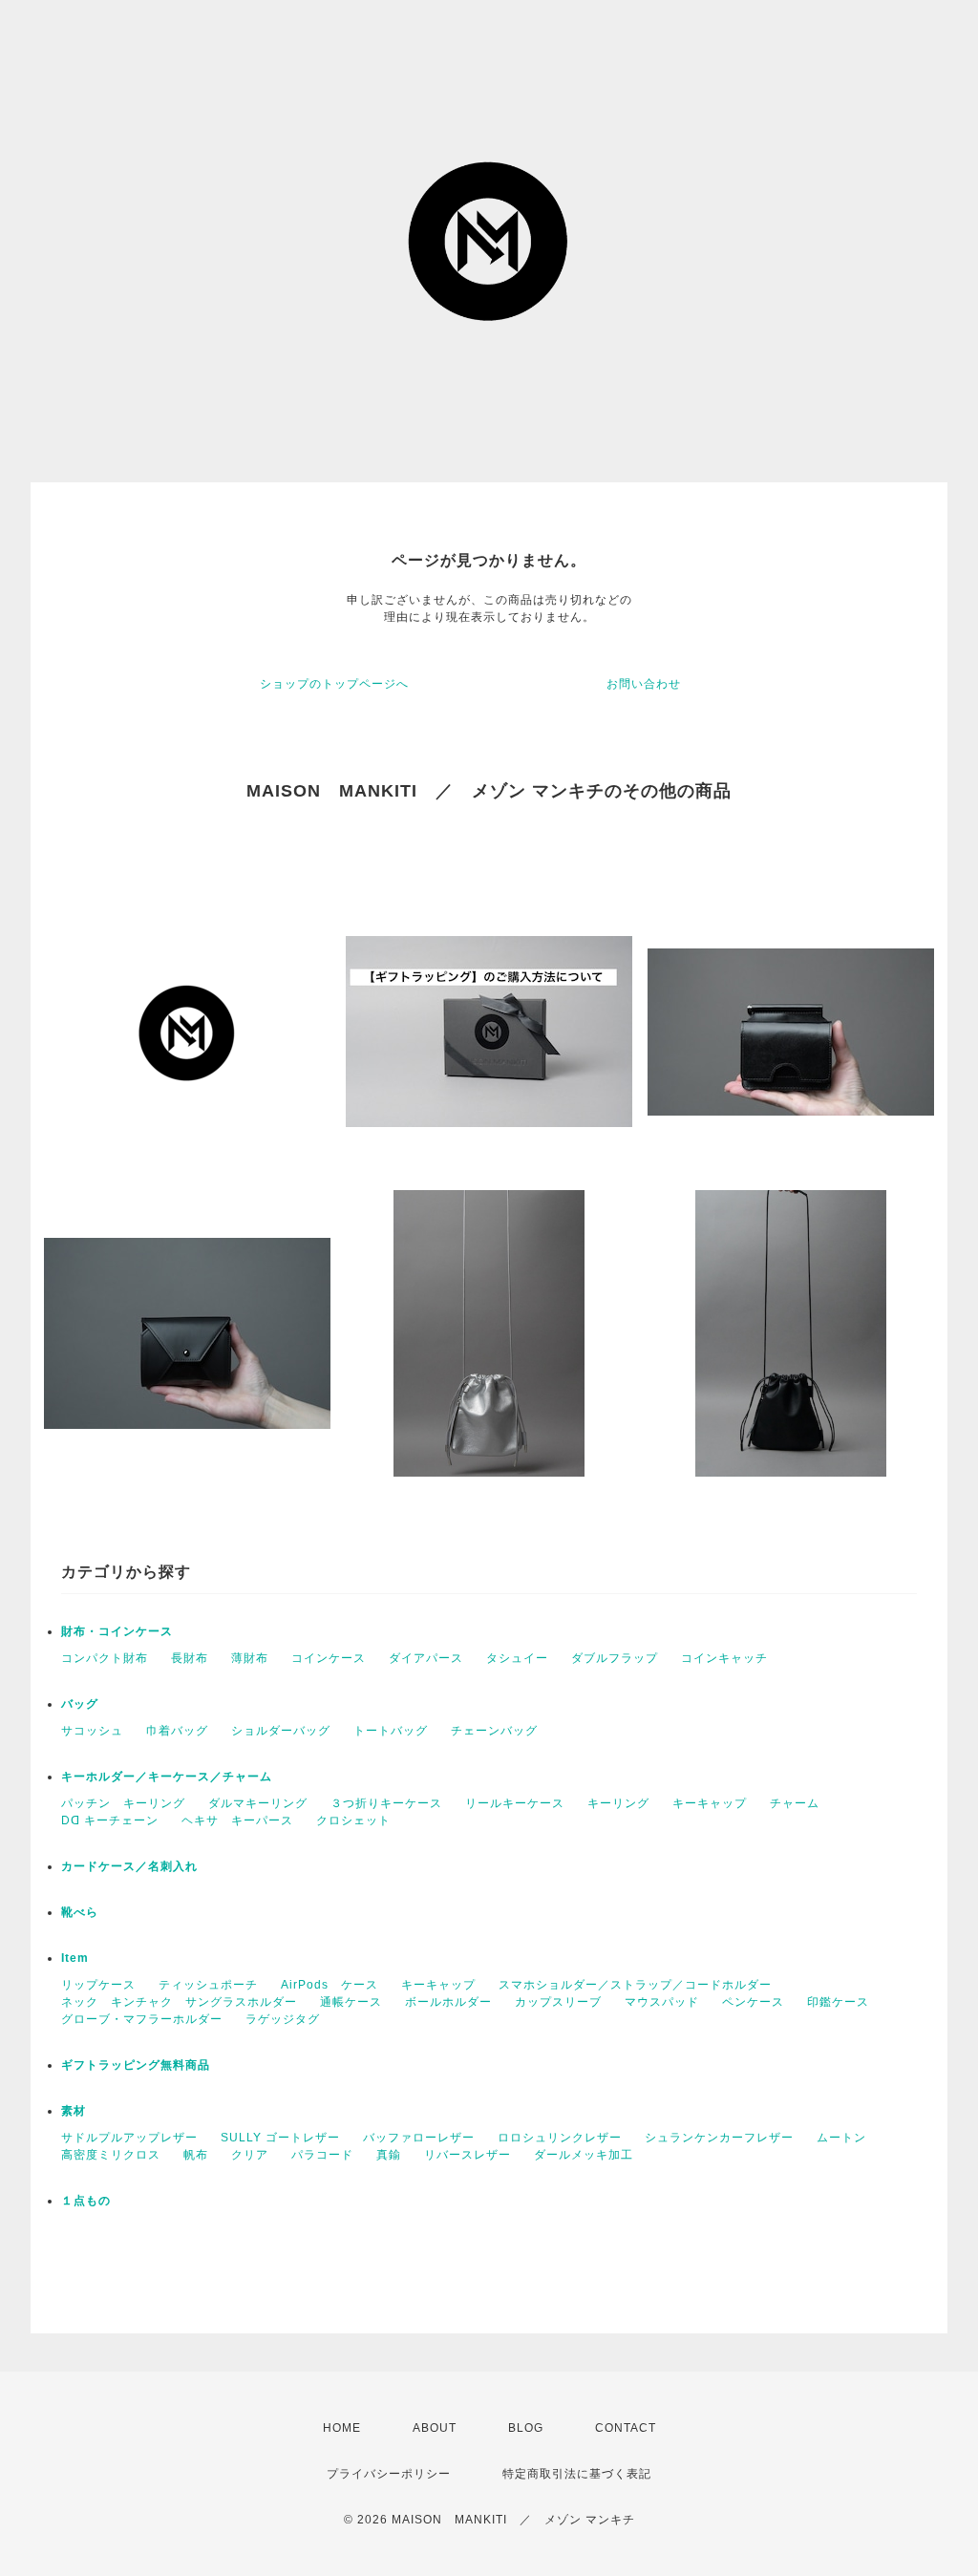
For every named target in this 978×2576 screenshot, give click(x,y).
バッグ (80, 1704)
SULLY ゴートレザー (280, 2138)
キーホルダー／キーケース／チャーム (167, 1777)
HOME (342, 2428)
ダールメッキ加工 (584, 2155)
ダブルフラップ (615, 1658)
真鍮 (389, 2155)
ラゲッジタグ (283, 2019)
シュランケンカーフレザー (719, 2138)
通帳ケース (351, 2002)
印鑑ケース (838, 2002)
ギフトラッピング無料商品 (136, 2065)
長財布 (190, 1658)
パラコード (322, 2155)
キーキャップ (710, 1803)
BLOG (526, 2428)
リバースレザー (468, 2155)
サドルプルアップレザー (129, 2138)
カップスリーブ (558, 2002)
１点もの (86, 2201)
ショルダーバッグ (281, 1731)
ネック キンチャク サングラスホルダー (179, 2002)
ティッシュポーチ (208, 1985)
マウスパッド (662, 2002)
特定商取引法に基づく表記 (577, 2474)
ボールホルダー (448, 2002)
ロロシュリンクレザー (560, 2138)
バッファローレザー (419, 2138)
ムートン (841, 2138)
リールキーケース (515, 1803)
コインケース (329, 1658)
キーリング (618, 1803)
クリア (250, 2155)
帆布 (196, 2155)
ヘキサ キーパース (237, 1820)
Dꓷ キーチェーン (110, 1820)
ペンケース (753, 2002)
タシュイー (517, 1658)
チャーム (795, 1803)
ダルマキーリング (258, 1803)
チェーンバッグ (494, 1731)
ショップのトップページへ (334, 684)
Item (75, 1958)
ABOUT (435, 2428)
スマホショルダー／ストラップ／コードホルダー (635, 1985)
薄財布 (250, 1658)
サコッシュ (92, 1731)
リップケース (98, 1985)
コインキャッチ (724, 1658)
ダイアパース (426, 1658)
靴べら (80, 1912)
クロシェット (353, 1820)
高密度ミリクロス (111, 2155)
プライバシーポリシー (389, 2474)
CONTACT (626, 2428)
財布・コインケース (117, 1631)
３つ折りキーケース (386, 1803)
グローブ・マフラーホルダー (142, 2019)
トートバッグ (391, 1731)
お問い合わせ (644, 684)
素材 (74, 2111)
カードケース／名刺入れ (136, 1866)
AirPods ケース (330, 1985)
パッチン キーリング (123, 1803)
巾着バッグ (177, 1731)
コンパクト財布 (105, 1658)
